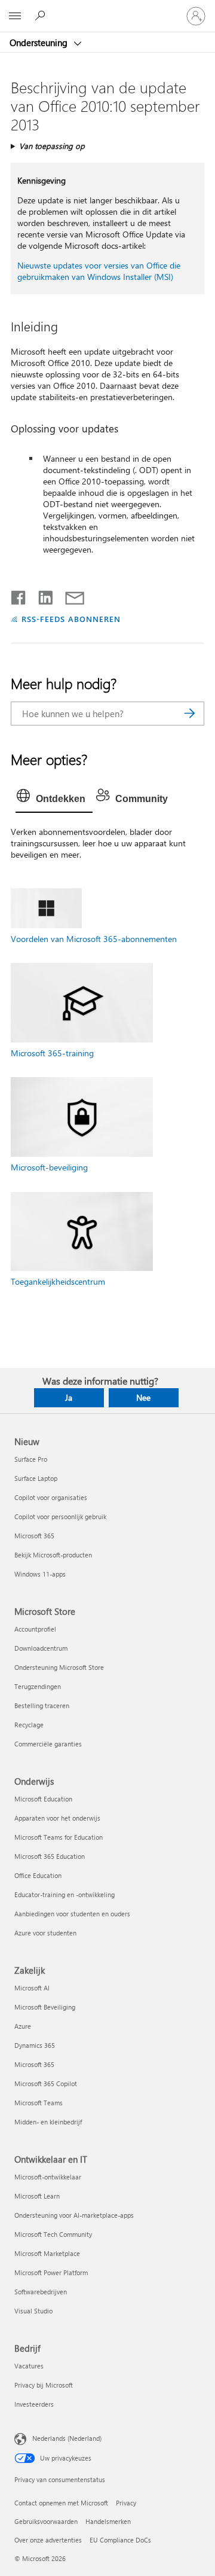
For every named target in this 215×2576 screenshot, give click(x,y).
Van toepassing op (52, 146)
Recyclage (29, 1725)
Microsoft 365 (34, 1536)
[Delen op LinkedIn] (41, 595)
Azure (23, 2026)
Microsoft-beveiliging (49, 1167)
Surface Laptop (36, 1478)
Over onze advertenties (48, 2540)
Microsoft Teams (39, 2103)
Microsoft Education (43, 1799)
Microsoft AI (32, 1988)
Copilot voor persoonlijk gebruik (60, 1516)
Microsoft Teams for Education (59, 1837)
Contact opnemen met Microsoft (61, 2503)
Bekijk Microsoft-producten (53, 1555)
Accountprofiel (35, 1629)
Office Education (38, 1875)
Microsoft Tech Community (53, 2234)
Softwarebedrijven (41, 2292)
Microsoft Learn (37, 2196)
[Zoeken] (189, 714)
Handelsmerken (108, 2521)
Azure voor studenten (45, 1933)
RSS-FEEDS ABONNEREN (71, 619)
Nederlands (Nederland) (67, 2438)
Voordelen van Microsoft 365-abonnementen (94, 939)
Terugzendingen (38, 1686)
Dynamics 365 (35, 2045)
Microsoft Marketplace (47, 2253)
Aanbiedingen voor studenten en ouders (72, 1914)
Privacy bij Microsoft (44, 2385)
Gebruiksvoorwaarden (46, 2521)
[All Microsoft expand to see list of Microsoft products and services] (15, 16)
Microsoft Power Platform (51, 2272)
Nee (143, 1397)
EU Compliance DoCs (120, 2540)
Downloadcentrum (41, 1648)
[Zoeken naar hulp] (42, 16)
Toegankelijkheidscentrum (58, 1281)
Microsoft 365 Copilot (46, 2083)
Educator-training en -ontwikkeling (64, 1894)
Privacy (126, 2503)
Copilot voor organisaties (51, 1497)
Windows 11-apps (40, 1574)
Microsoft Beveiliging (45, 2007)
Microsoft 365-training (52, 1053)
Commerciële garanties (48, 1744)
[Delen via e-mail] (69, 595)
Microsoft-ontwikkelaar (48, 2177)
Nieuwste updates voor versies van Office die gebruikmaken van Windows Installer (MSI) (99, 271)
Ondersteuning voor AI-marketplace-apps (74, 2215)
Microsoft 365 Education (50, 1856)
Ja (69, 1397)
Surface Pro (31, 1459)
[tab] (54, 799)
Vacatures (29, 2366)
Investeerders (34, 2404)
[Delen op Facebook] (19, 595)
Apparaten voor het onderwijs (57, 1818)
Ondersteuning (40, 42)
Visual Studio (33, 2311)
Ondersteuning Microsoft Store (59, 1667)
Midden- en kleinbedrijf (48, 2122)
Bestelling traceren (42, 1705)
